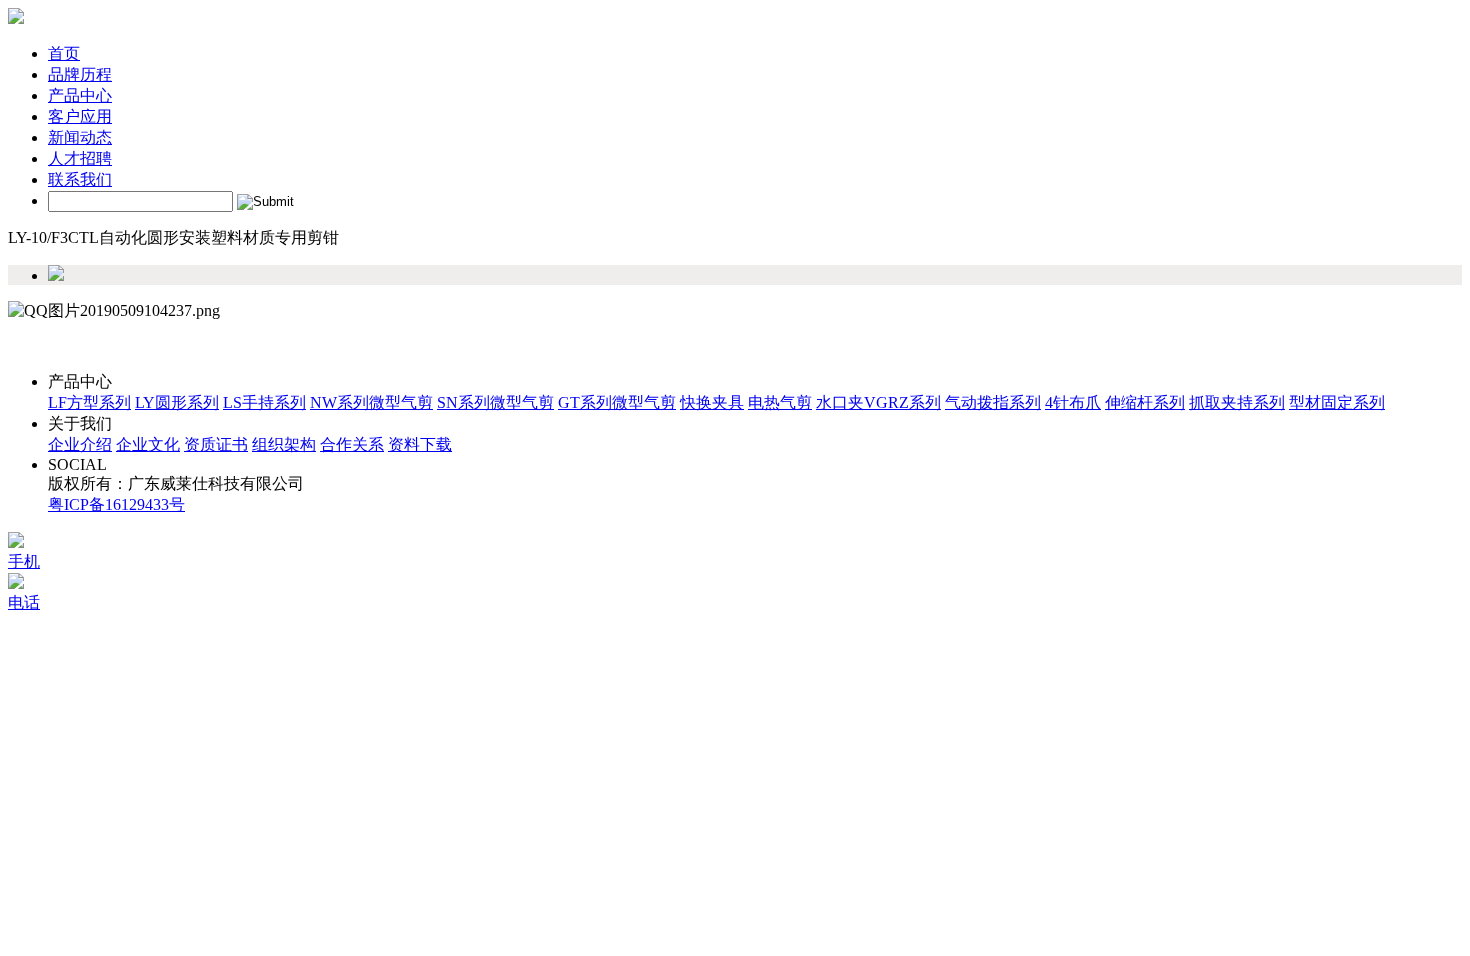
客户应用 (80, 116)
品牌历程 (80, 74)
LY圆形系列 (177, 402)
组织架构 (284, 444)
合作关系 (352, 444)
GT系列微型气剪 (617, 402)
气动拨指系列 (993, 402)
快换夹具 (712, 402)
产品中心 (80, 95)
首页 (64, 53)
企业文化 (148, 444)
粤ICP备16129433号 (116, 504)
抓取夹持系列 (1237, 402)
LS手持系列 (264, 402)
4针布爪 (1073, 402)
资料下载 (420, 444)
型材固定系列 (1337, 402)
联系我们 (80, 179)
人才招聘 (80, 158)
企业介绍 (80, 444)
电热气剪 (780, 402)
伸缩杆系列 (1145, 402)
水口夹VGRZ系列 (878, 402)
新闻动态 (80, 137)
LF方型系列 (89, 402)
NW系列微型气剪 (371, 402)
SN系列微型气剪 (495, 402)
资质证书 (216, 444)
